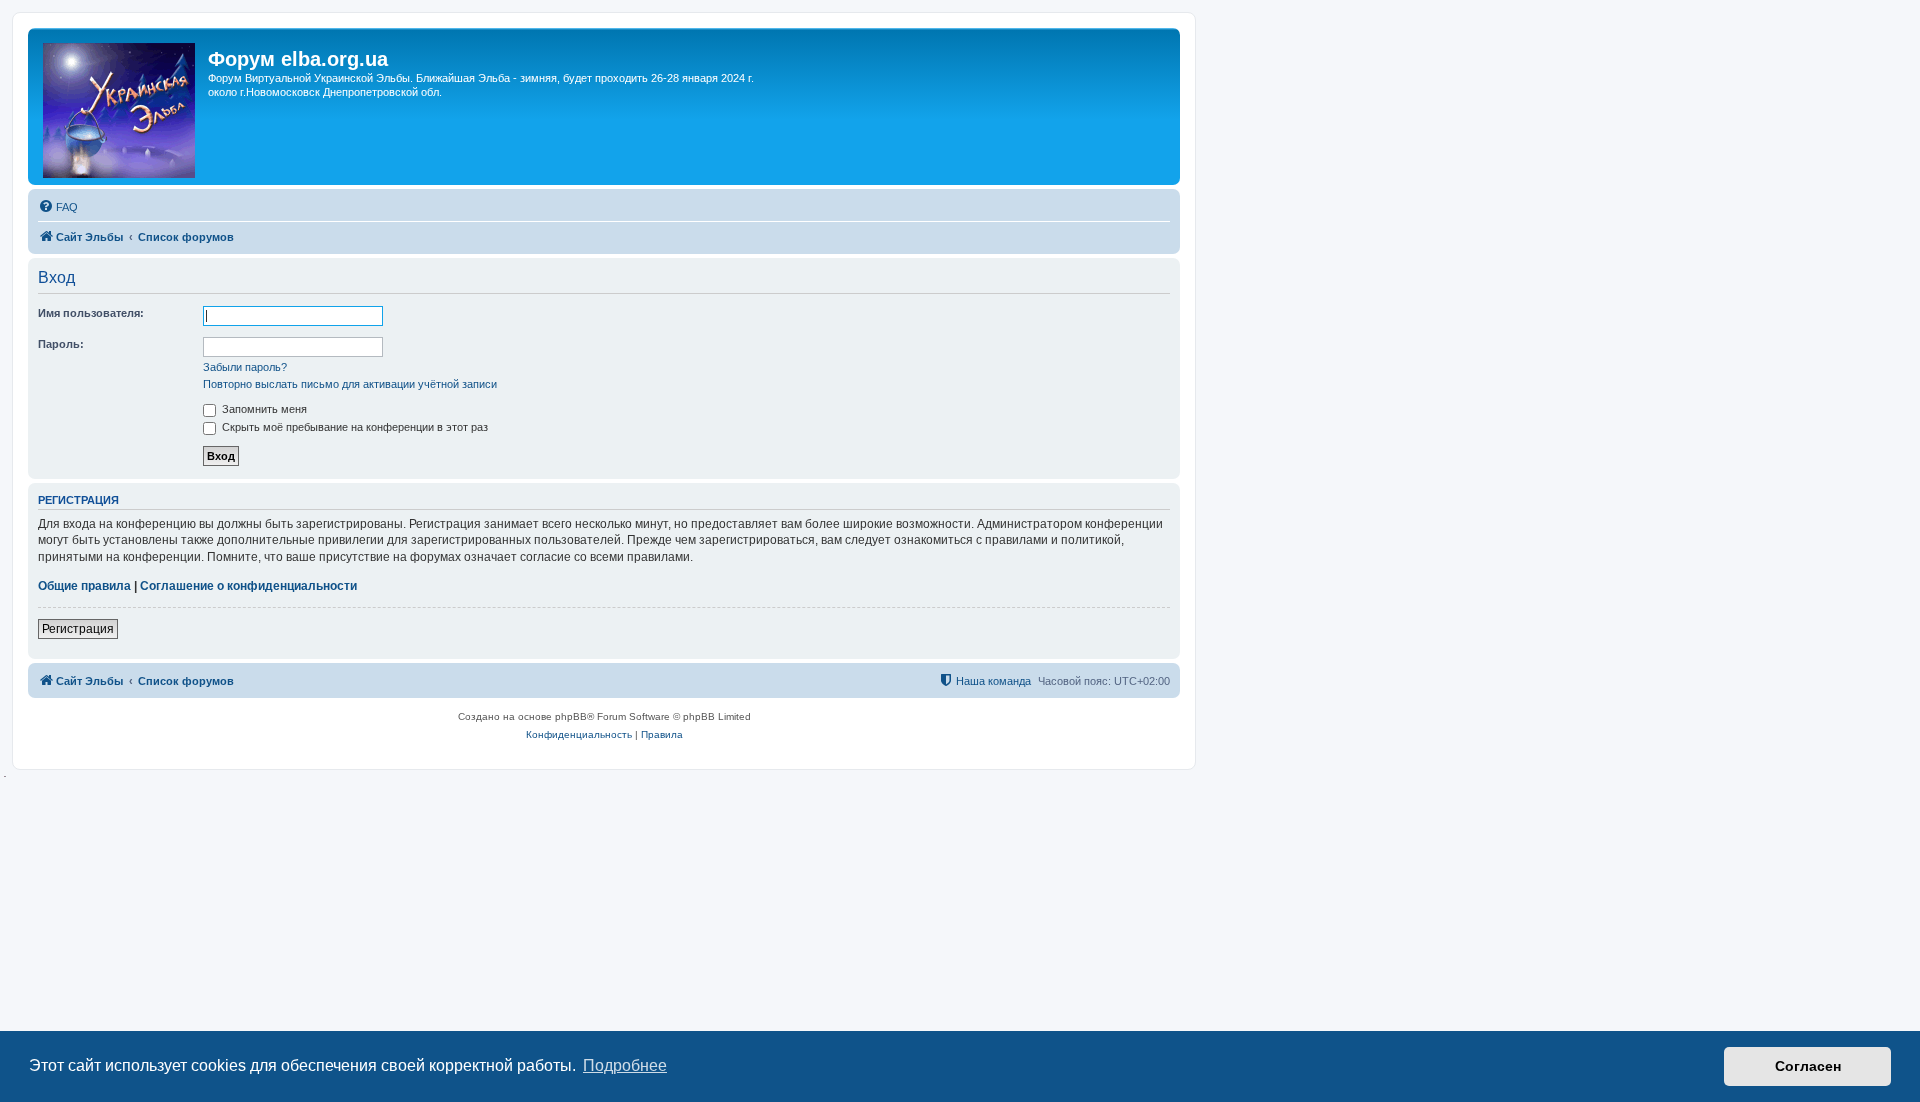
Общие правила (84, 586)
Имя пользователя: (91, 313)
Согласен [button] (1808, 1066)
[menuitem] (58, 207)
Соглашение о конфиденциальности (248, 586)
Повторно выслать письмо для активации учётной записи (350, 384)
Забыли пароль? (245, 367)
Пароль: (61, 344)
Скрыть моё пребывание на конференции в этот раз (353, 427)
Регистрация (78, 629)
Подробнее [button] (625, 1065)
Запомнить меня (263, 409)
